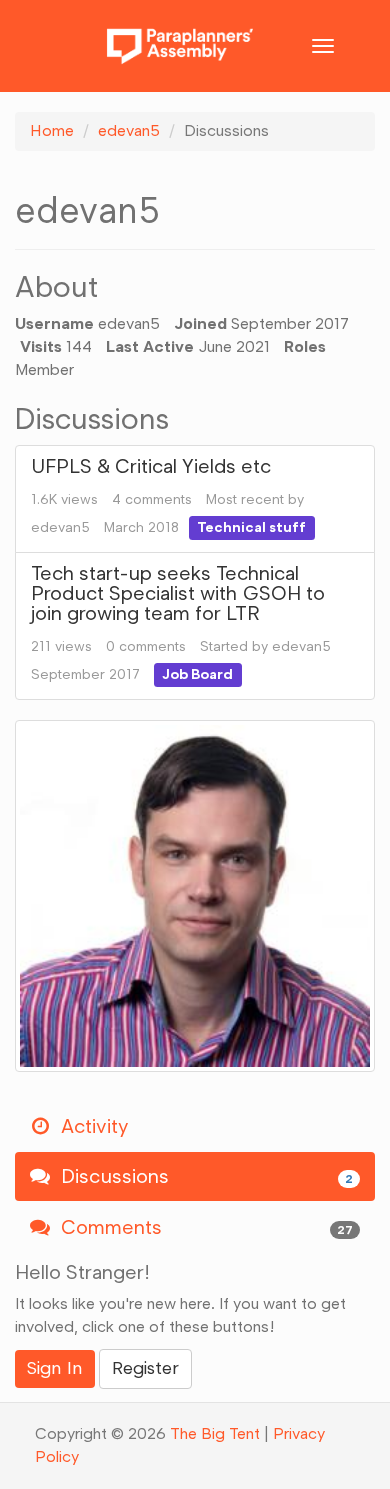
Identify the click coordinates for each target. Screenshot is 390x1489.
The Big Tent (215, 1433)
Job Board (197, 674)
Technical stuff (251, 527)
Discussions (204, 1176)
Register (145, 1368)
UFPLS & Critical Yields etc (151, 466)
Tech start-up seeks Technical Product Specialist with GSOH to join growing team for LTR (178, 593)
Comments (204, 1227)
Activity (92, 1126)
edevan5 (60, 527)
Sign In (55, 1368)
